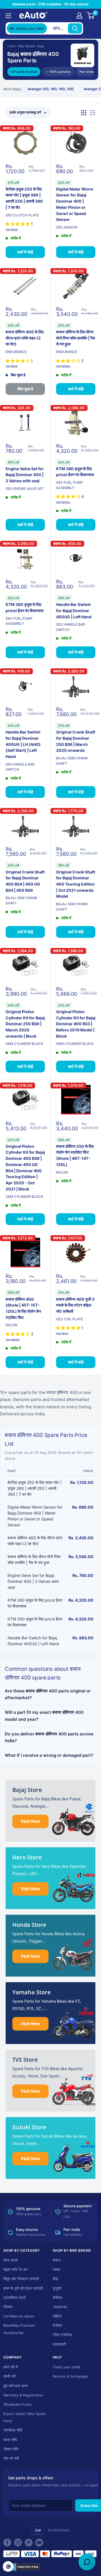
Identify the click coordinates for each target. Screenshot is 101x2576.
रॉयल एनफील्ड (62, 2335)
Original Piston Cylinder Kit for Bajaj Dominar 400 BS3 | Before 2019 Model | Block (76, 1024)
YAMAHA (60, 2307)
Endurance (16, 352)
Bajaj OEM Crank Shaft (72, 761)
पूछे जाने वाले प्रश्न (16, 2386)
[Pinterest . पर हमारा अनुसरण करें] (29, 2543)
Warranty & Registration (23, 2395)
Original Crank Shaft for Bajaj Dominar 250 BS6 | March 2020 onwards (76, 741)
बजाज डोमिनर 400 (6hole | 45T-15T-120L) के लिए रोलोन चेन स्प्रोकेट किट (23, 1308)
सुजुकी (57, 2288)
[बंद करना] (90, 28)
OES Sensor (67, 227)
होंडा (56, 2279)
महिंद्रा (57, 2316)
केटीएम (57, 2325)
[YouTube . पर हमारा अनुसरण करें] (39, 2543)
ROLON (62, 1172)
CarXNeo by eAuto (19, 2316)
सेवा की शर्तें (11, 2458)
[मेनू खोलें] (8, 16)
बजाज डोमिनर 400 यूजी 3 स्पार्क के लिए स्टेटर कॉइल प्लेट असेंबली (75, 1305)
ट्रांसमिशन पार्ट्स (14, 2298)
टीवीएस (58, 2298)
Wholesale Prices (18, 2404)
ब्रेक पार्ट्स (11, 2260)
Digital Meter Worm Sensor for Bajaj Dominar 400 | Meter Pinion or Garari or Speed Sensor (75, 204)
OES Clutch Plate (22, 215)
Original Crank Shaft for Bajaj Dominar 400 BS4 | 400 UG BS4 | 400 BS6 (25, 881)
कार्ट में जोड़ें (25, 252)
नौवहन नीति (11, 2449)
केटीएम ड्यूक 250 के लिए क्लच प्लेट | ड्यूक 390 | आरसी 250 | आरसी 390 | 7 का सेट (24, 198)
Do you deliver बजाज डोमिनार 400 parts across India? (49, 1737)
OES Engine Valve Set (25, 489)
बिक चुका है (25, 389)
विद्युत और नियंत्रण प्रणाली (21, 2279)
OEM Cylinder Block (24, 1044)
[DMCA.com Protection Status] (22, 2567)
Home (11, 46)
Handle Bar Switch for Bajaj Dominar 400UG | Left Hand (74, 610)
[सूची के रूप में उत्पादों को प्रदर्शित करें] (93, 113)
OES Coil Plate (70, 1319)
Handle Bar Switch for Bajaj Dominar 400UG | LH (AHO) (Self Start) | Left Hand (23, 744)
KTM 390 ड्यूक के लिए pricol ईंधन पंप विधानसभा (75, 472)
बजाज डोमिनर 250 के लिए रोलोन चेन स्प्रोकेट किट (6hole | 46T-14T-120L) (75, 1155)
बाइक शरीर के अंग (15, 2270)
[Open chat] (87, 2562)
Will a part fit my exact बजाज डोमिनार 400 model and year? (44, 1716)
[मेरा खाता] (79, 15)
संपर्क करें (10, 2376)
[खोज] (75, 28)
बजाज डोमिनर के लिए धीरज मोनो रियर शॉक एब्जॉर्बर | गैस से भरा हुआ (75, 338)
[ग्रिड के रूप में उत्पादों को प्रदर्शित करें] (84, 113)
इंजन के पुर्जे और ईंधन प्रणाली (23, 2288)
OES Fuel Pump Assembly (70, 485)
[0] (91, 15)
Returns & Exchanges (70, 2376)
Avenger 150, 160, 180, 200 (50, 89)
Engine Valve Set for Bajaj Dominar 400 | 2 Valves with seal (25, 475)
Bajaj (41, 46)
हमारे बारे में (11, 2367)
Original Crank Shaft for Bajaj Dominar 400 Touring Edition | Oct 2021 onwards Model (76, 884)
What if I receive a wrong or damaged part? (49, 1755)
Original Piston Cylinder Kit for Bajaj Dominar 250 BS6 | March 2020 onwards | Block (25, 1024)
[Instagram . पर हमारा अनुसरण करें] (18, 2543)
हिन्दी (38, 2531)
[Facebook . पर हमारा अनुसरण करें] (7, 2543)
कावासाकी (59, 2344)
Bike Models (27, 46)
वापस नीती (10, 2440)
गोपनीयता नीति (13, 2430)
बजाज (57, 2260)
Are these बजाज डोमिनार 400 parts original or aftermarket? (48, 1694)
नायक (57, 2270)
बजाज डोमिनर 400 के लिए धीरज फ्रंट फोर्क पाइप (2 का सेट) (25, 338)
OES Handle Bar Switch (71, 627)
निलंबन (8, 2307)
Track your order (67, 2367)
